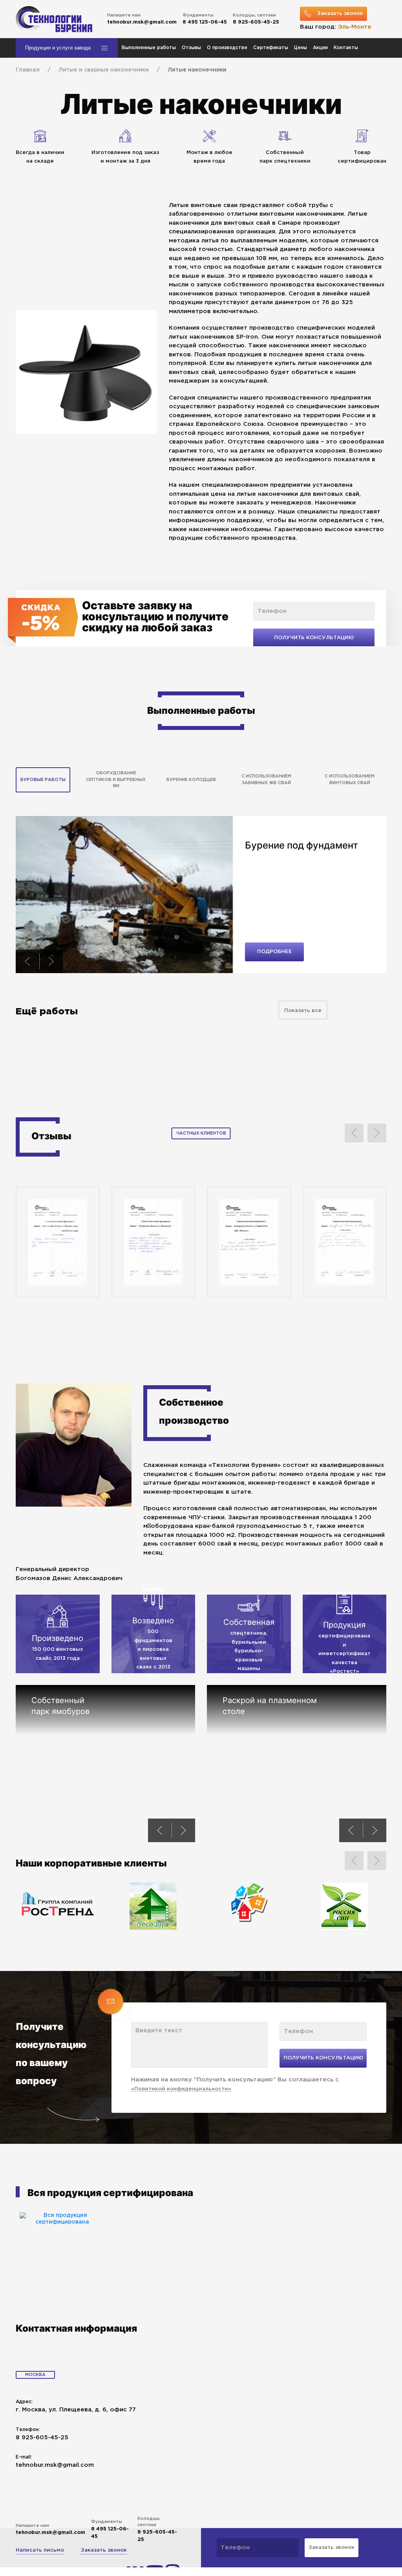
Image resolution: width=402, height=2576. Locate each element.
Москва (35, 2375)
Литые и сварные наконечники (104, 70)
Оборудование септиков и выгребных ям (116, 780)
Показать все (303, 1011)
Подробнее (275, 952)
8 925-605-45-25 (256, 22)
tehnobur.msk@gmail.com (142, 22)
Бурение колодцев (191, 780)
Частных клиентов (201, 1133)
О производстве (227, 48)
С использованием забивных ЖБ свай (266, 780)
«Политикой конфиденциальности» (181, 2089)
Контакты (346, 48)
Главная (28, 70)
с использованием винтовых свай (350, 780)
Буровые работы (43, 780)
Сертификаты (271, 48)
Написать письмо (40, 2550)
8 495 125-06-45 (205, 22)
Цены (301, 48)
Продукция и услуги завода (58, 48)
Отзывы (191, 48)
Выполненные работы (149, 48)
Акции (320, 48)
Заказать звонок (104, 2550)
